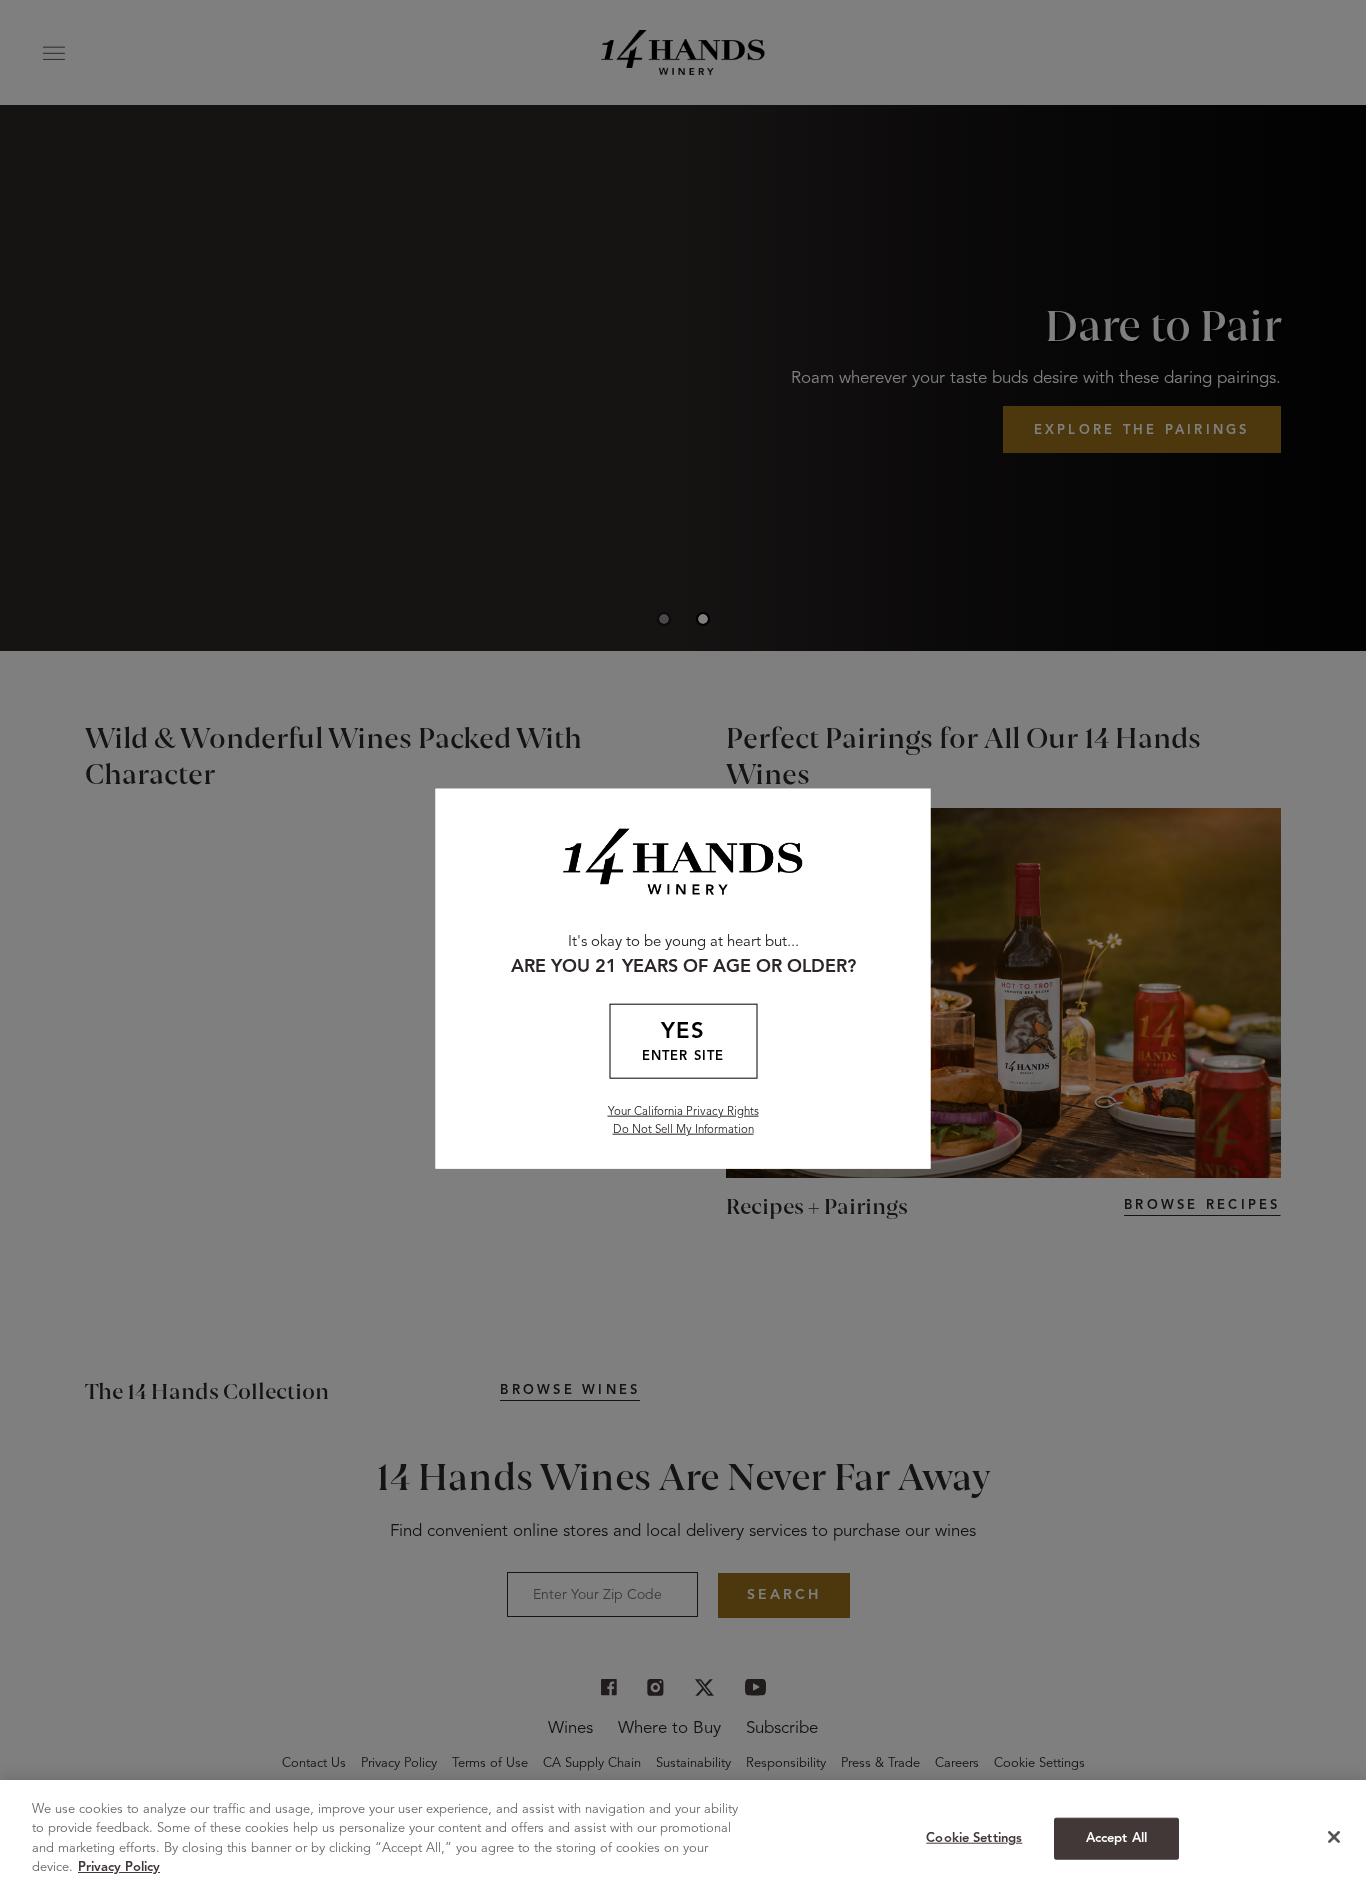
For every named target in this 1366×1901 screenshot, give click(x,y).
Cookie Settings (974, 1838)
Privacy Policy (119, 1867)
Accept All (1116, 1838)
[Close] (1334, 1837)
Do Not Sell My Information (683, 1130)
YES (683, 1042)
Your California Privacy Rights (683, 1112)
